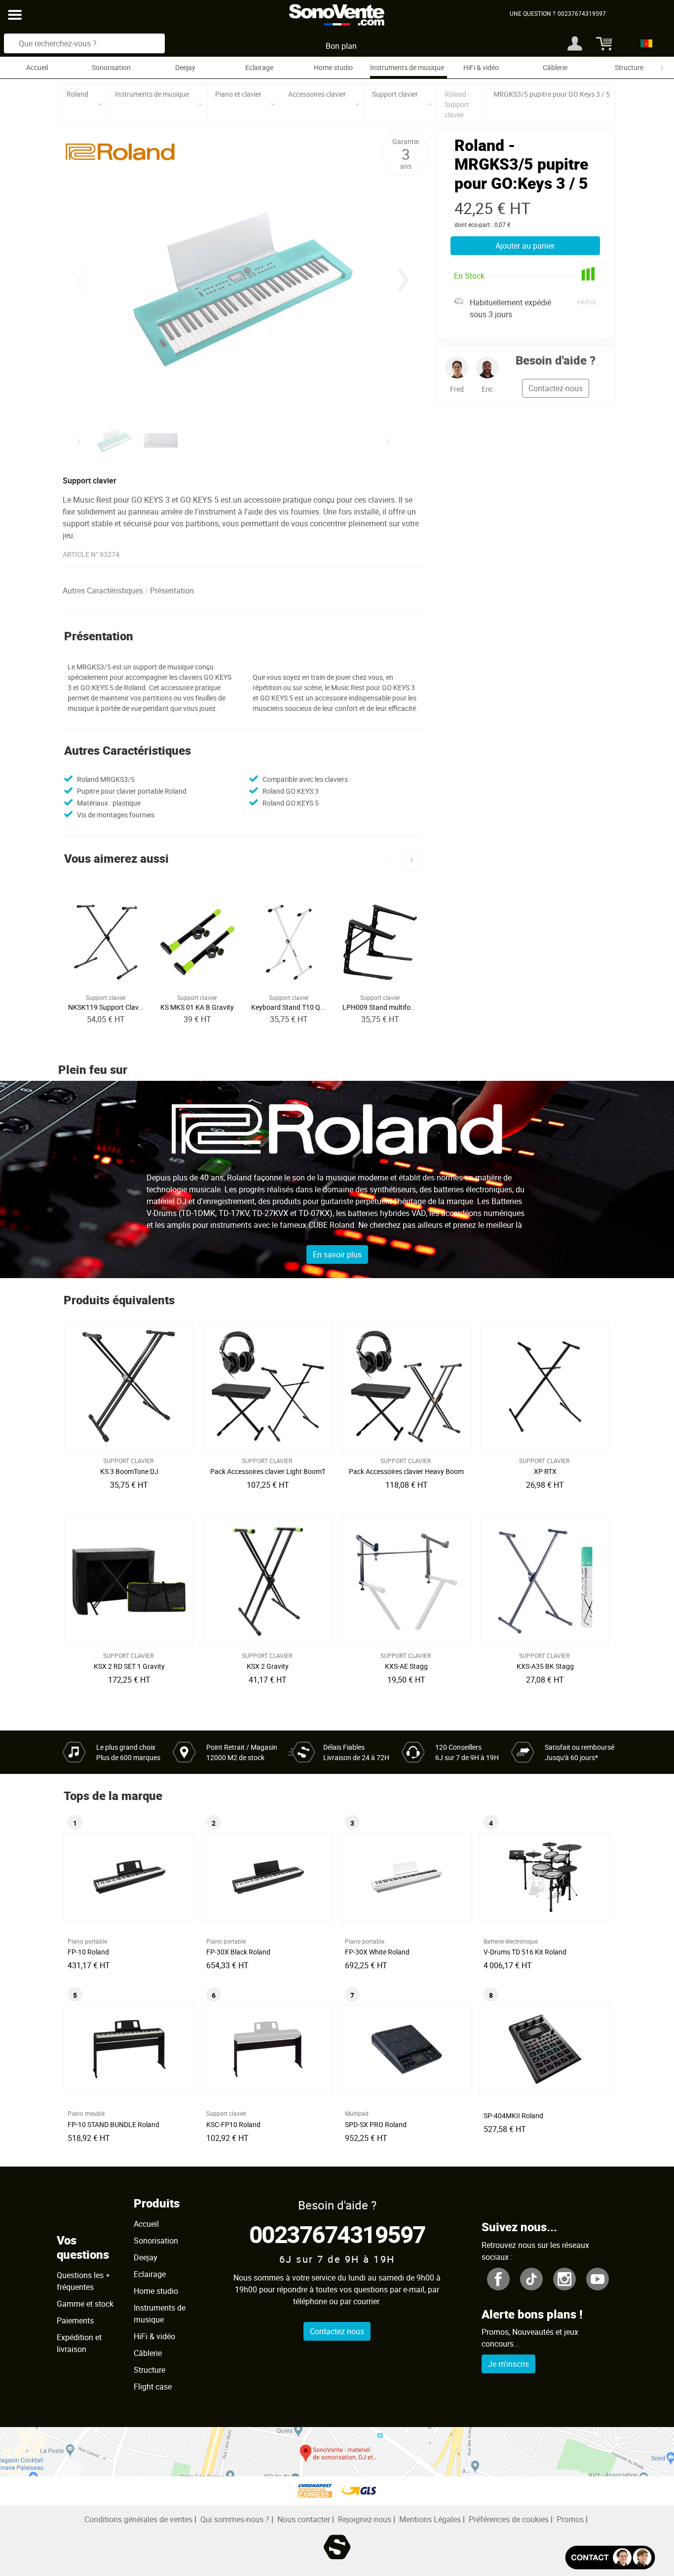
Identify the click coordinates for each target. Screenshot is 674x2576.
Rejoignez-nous (365, 2519)
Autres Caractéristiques (103, 590)
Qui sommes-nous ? (235, 2519)
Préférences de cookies (509, 2519)
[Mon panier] (603, 43)
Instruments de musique (407, 67)
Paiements (75, 2320)
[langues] (644, 43)
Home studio (333, 67)
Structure (629, 67)
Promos (570, 2519)
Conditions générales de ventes (138, 2519)
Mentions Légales (430, 2519)
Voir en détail (132, 1469)
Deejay (185, 67)
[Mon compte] (575, 43)
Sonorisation (111, 67)
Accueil (37, 67)
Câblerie (555, 67)
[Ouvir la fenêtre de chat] (610, 2558)
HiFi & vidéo (481, 67)
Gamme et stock (85, 2304)
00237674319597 (337, 2234)
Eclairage (259, 67)
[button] (404, 280)
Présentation (172, 590)
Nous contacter (304, 2519)
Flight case (153, 2387)
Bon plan (341, 46)
